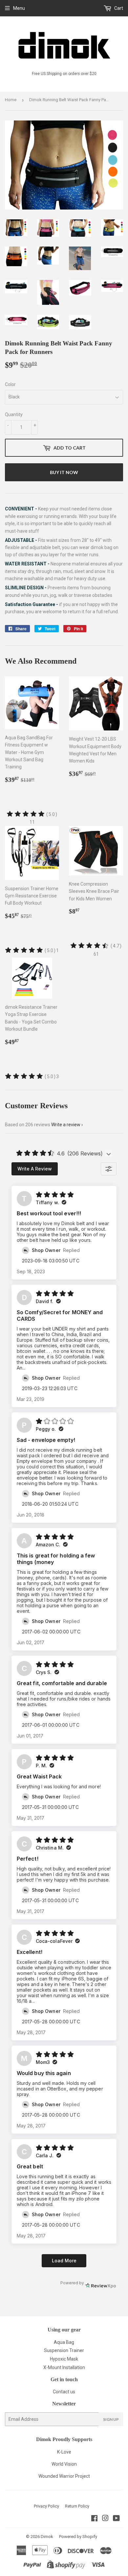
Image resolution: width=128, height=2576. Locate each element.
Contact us (64, 2392)
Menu (19, 8)
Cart (118, 8)
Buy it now (64, 472)
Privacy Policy (46, 2506)
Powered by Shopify (78, 2537)
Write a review (66, 1125)
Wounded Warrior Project (64, 2476)
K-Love (64, 2452)
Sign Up (111, 2419)
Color (10, 384)
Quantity (14, 414)
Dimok (47, 2537)
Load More (64, 2261)
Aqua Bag (64, 2342)
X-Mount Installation (64, 2367)
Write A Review (35, 1169)
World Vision (64, 2464)
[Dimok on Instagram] (105, 2519)
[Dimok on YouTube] (116, 2519)
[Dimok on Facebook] (94, 2519)
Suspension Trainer (64, 2350)
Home (11, 100)
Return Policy (77, 2506)
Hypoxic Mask (64, 2359)
